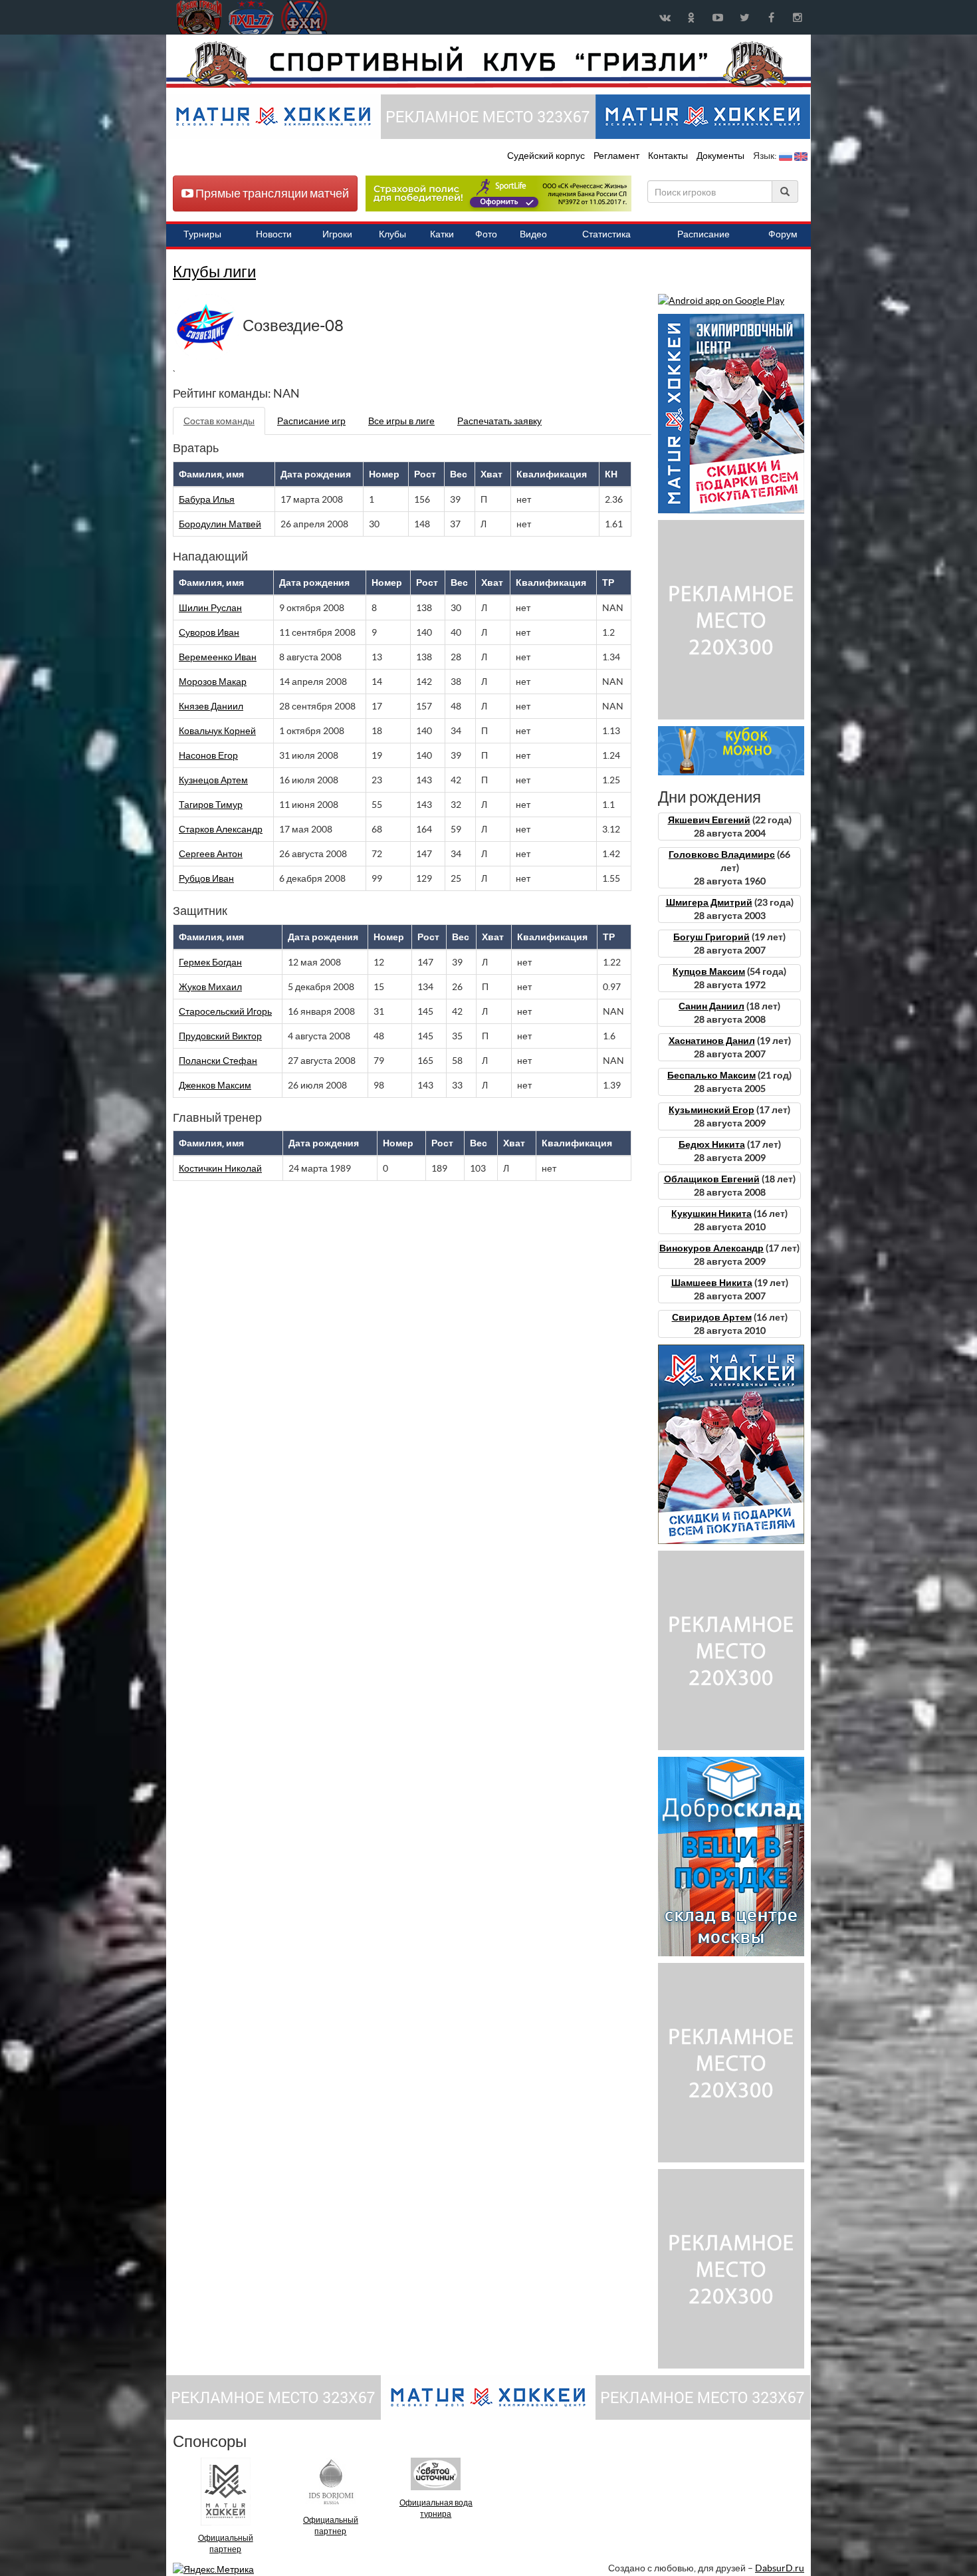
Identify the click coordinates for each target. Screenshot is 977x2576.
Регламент (617, 156)
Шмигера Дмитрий (709, 902)
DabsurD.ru (780, 2568)
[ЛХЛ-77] (498, 193)
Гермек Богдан (210, 962)
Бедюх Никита (712, 1144)
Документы (721, 156)
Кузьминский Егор (711, 1110)
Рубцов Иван (206, 878)
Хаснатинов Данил (712, 1041)
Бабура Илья (207, 499)
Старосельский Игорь (225, 1011)
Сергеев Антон (211, 854)
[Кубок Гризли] (489, 64)
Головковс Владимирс (722, 854)
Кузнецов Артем (213, 780)
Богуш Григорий (711, 937)
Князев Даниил (211, 706)
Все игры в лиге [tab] (401, 421)
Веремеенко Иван (218, 657)
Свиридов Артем (712, 1317)
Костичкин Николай (220, 1168)
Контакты (668, 156)
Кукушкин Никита (711, 1214)
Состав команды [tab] (219, 421)
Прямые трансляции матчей (271, 193)
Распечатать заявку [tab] (499, 421)
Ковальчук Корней (217, 731)
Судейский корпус (547, 156)
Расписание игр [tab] (311, 421)
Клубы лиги (214, 272)
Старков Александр (221, 829)
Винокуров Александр (711, 1248)
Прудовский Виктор (220, 1036)
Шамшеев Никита (712, 1283)
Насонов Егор (208, 755)
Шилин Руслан (210, 608)
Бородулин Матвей (220, 524)
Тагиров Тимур (211, 805)
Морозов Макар (213, 682)
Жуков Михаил (210, 987)
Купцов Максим (709, 971)
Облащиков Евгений (712, 1179)
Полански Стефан (218, 1061)
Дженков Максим (215, 1085)
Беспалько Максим (711, 1075)
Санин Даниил (711, 1006)
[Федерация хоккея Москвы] (304, 17)
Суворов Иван (209, 632)
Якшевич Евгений (709, 820)
